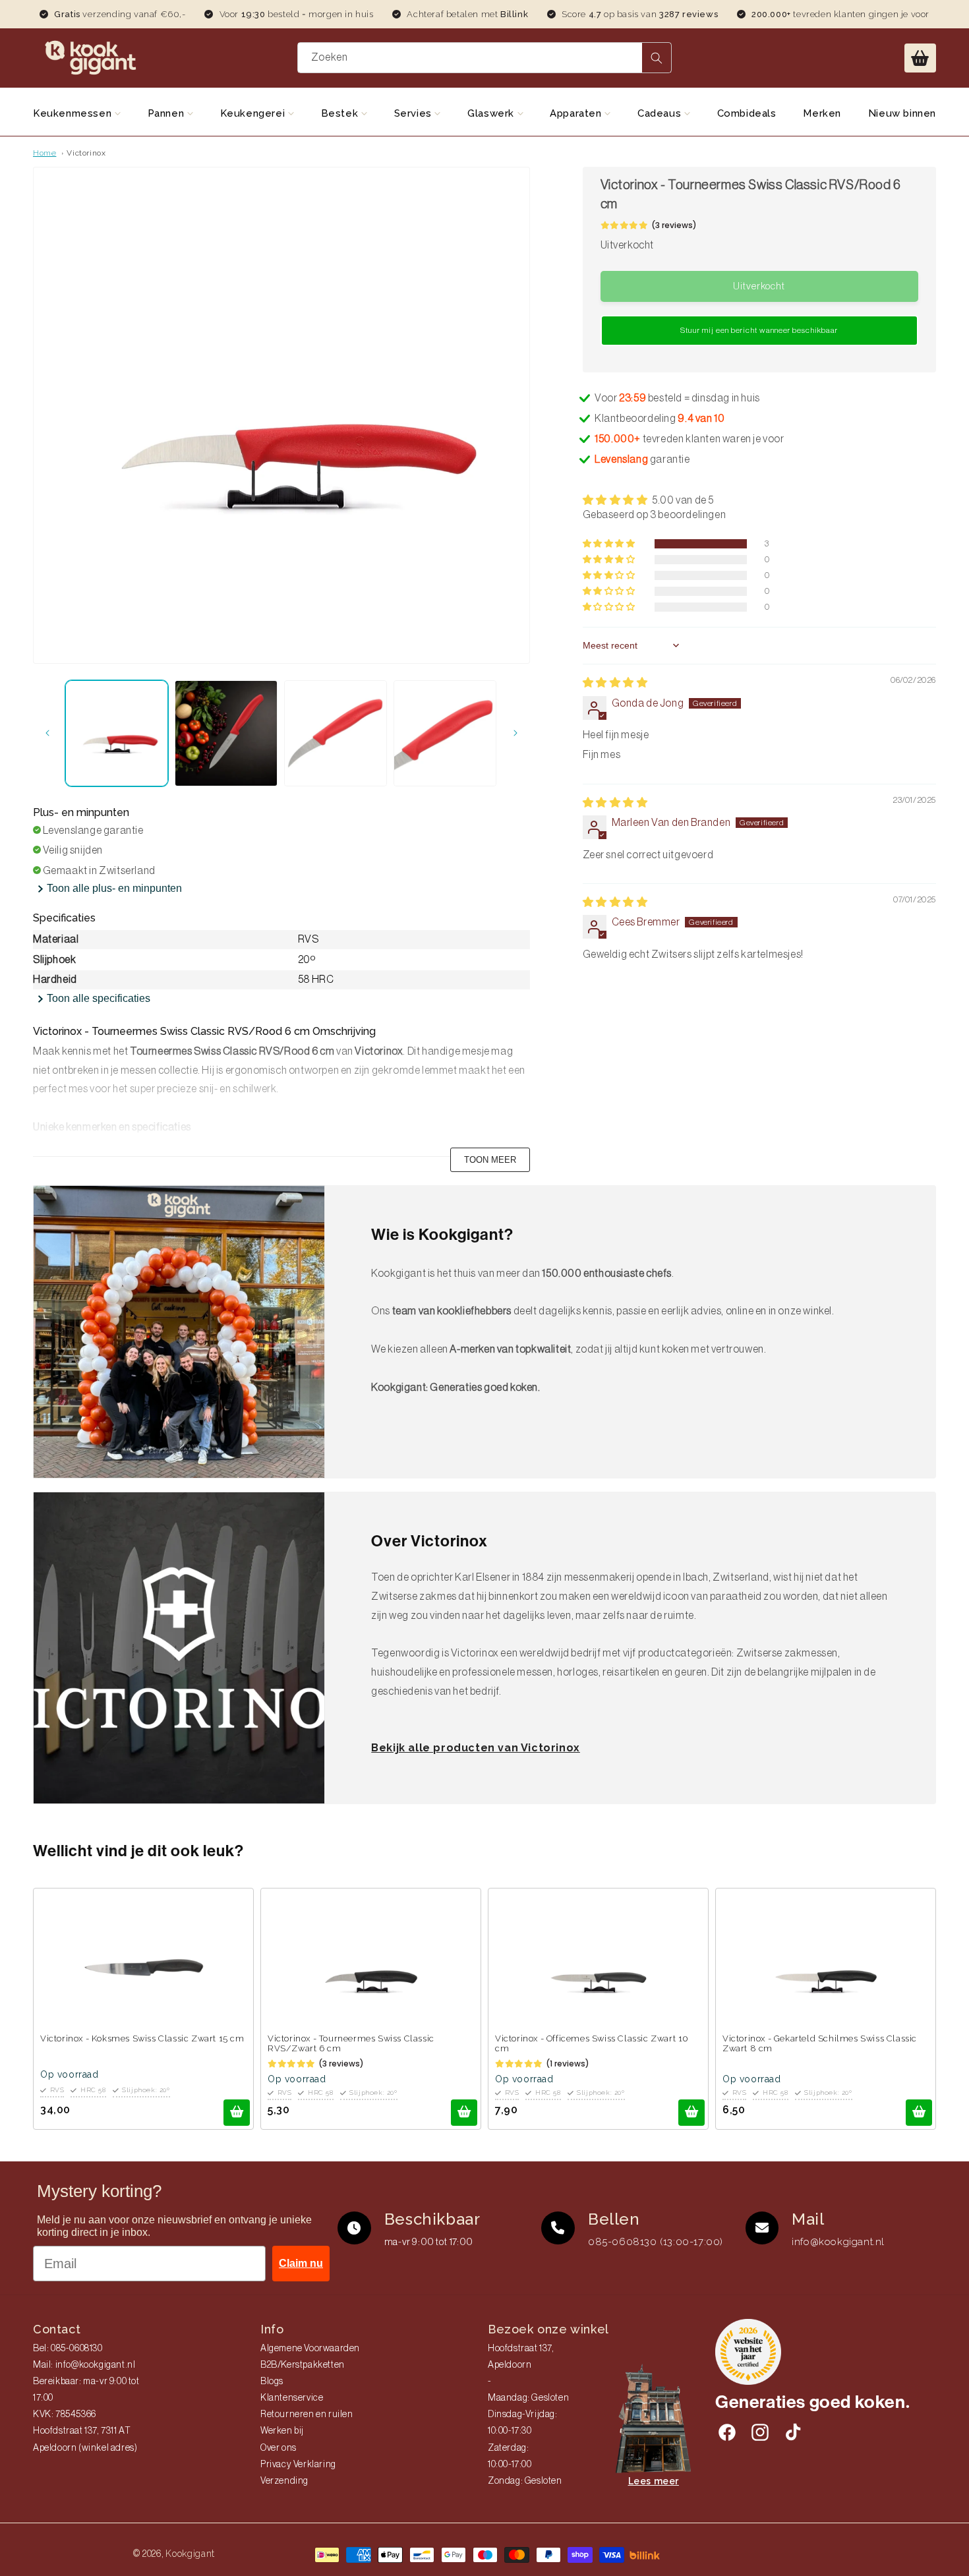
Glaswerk (492, 113)
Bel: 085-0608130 (68, 2349)
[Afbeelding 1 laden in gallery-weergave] (117, 733)
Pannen (167, 113)
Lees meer (654, 2481)
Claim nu (301, 2263)
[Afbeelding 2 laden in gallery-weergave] (226, 733)
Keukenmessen (74, 113)
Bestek (341, 113)
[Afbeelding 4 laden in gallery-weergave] (445, 733)
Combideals (747, 113)
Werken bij (282, 2431)
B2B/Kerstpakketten (303, 2365)
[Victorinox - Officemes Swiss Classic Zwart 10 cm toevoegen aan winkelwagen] (691, 2113)
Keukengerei (254, 113)
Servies (415, 113)
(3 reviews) (674, 225)
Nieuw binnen (902, 113)
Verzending (284, 2481)
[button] (920, 58)
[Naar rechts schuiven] (515, 733)
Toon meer (490, 1160)
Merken (822, 113)
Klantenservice (292, 2398)
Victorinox (86, 153)
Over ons (279, 2448)
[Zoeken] (657, 58)
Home (44, 153)
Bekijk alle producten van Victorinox (476, 1748)
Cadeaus (661, 113)
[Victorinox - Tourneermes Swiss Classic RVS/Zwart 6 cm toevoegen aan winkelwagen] (464, 2113)
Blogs (272, 2382)
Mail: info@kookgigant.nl (84, 2365)
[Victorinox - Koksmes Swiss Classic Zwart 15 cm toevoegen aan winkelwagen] (237, 2113)
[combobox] (484, 58)
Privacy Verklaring (298, 2465)
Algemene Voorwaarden (310, 2349)
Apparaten (577, 113)
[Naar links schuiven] (47, 733)
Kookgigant (190, 2554)
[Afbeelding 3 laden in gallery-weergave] (336, 733)
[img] (615, 683)
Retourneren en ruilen (307, 2415)
